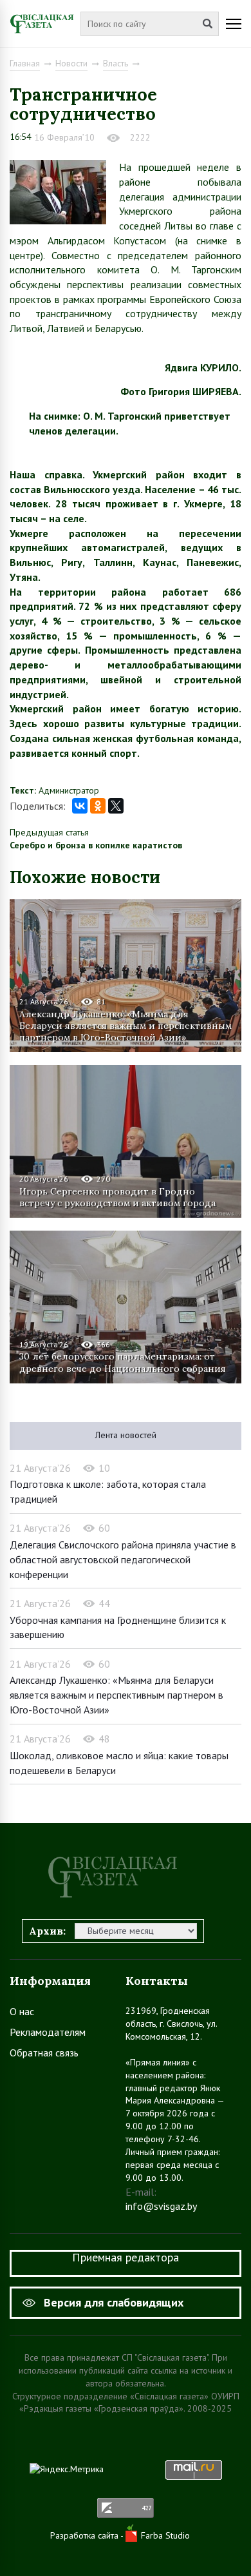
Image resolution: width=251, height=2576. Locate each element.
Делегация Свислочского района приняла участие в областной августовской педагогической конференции (123, 1559)
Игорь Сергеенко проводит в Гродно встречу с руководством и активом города (117, 1197)
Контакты (157, 1981)
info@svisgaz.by (161, 2206)
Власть (116, 63)
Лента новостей (126, 1435)
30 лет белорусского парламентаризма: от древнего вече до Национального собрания (123, 1362)
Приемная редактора (126, 2257)
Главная (25, 63)
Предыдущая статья (49, 832)
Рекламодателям (48, 2032)
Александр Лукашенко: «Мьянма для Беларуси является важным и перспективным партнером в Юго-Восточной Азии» (126, 1026)
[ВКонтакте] (80, 806)
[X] (116, 806)
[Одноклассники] (98, 806)
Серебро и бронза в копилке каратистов (96, 845)
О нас (22, 2011)
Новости (71, 63)
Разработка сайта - (88, 2535)
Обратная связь (44, 2053)
